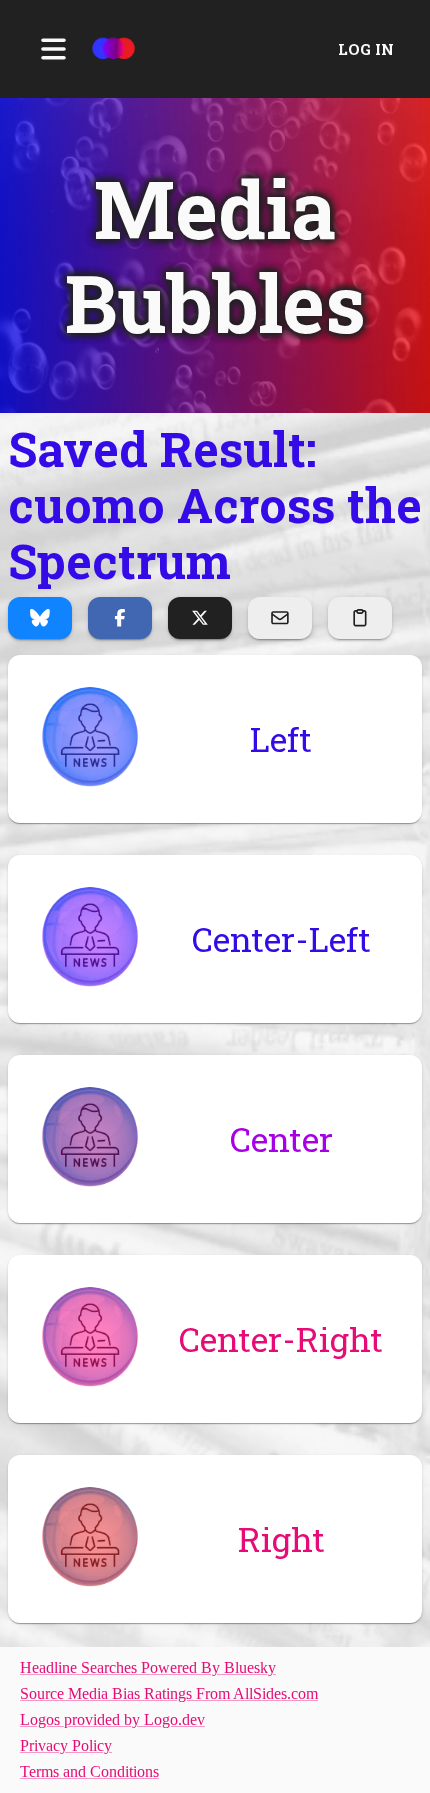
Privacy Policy (66, 1745)
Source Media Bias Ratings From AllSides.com (169, 1693)
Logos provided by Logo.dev (112, 1719)
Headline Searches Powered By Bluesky (148, 1667)
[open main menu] (53, 49)
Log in (366, 49)
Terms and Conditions (89, 1771)
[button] (215, 255)
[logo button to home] (113, 49)
